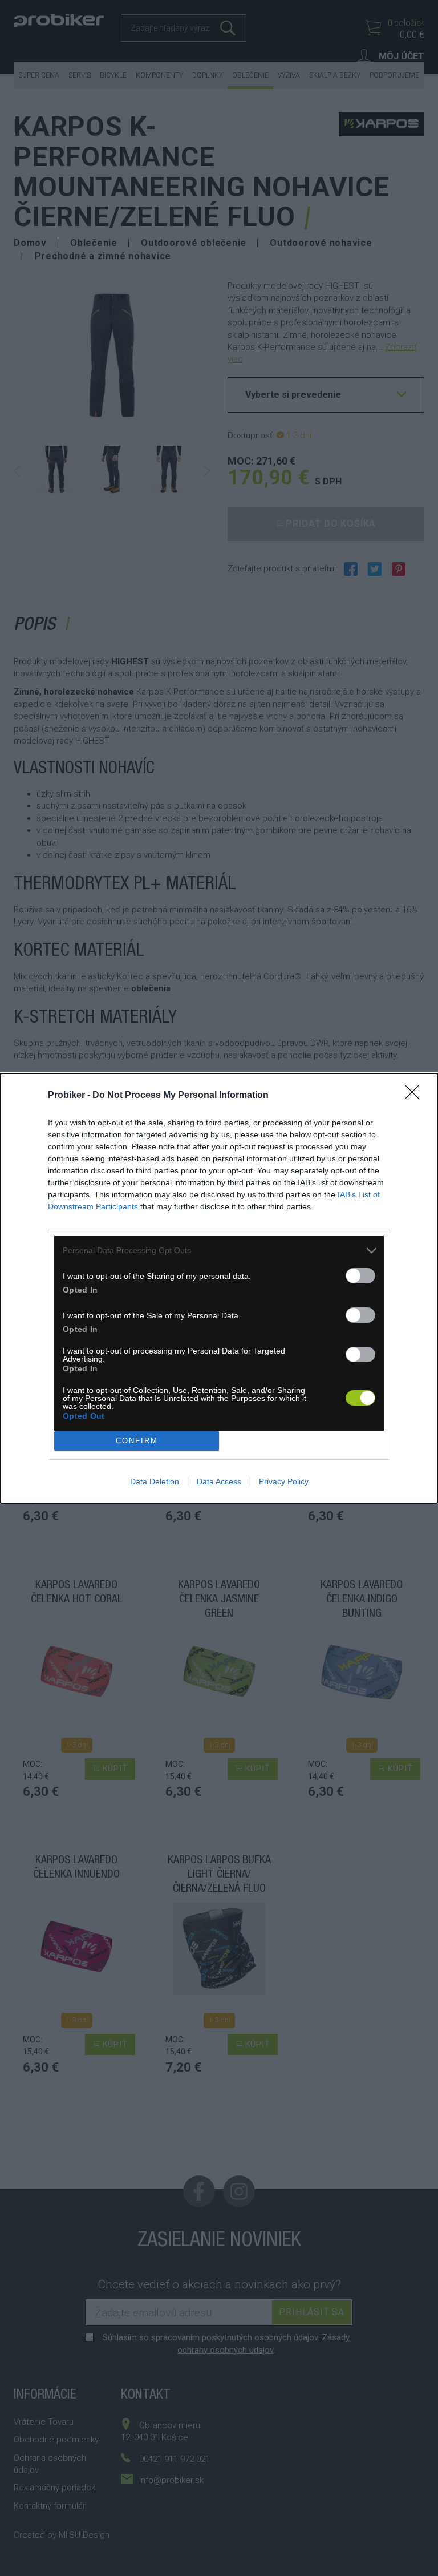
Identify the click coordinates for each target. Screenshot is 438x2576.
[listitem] (219, 1251)
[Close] (416, 1096)
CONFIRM (137, 1441)
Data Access (219, 1481)
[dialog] (219, 1288)
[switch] (360, 1276)
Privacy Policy (284, 1481)
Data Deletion (155, 1481)
